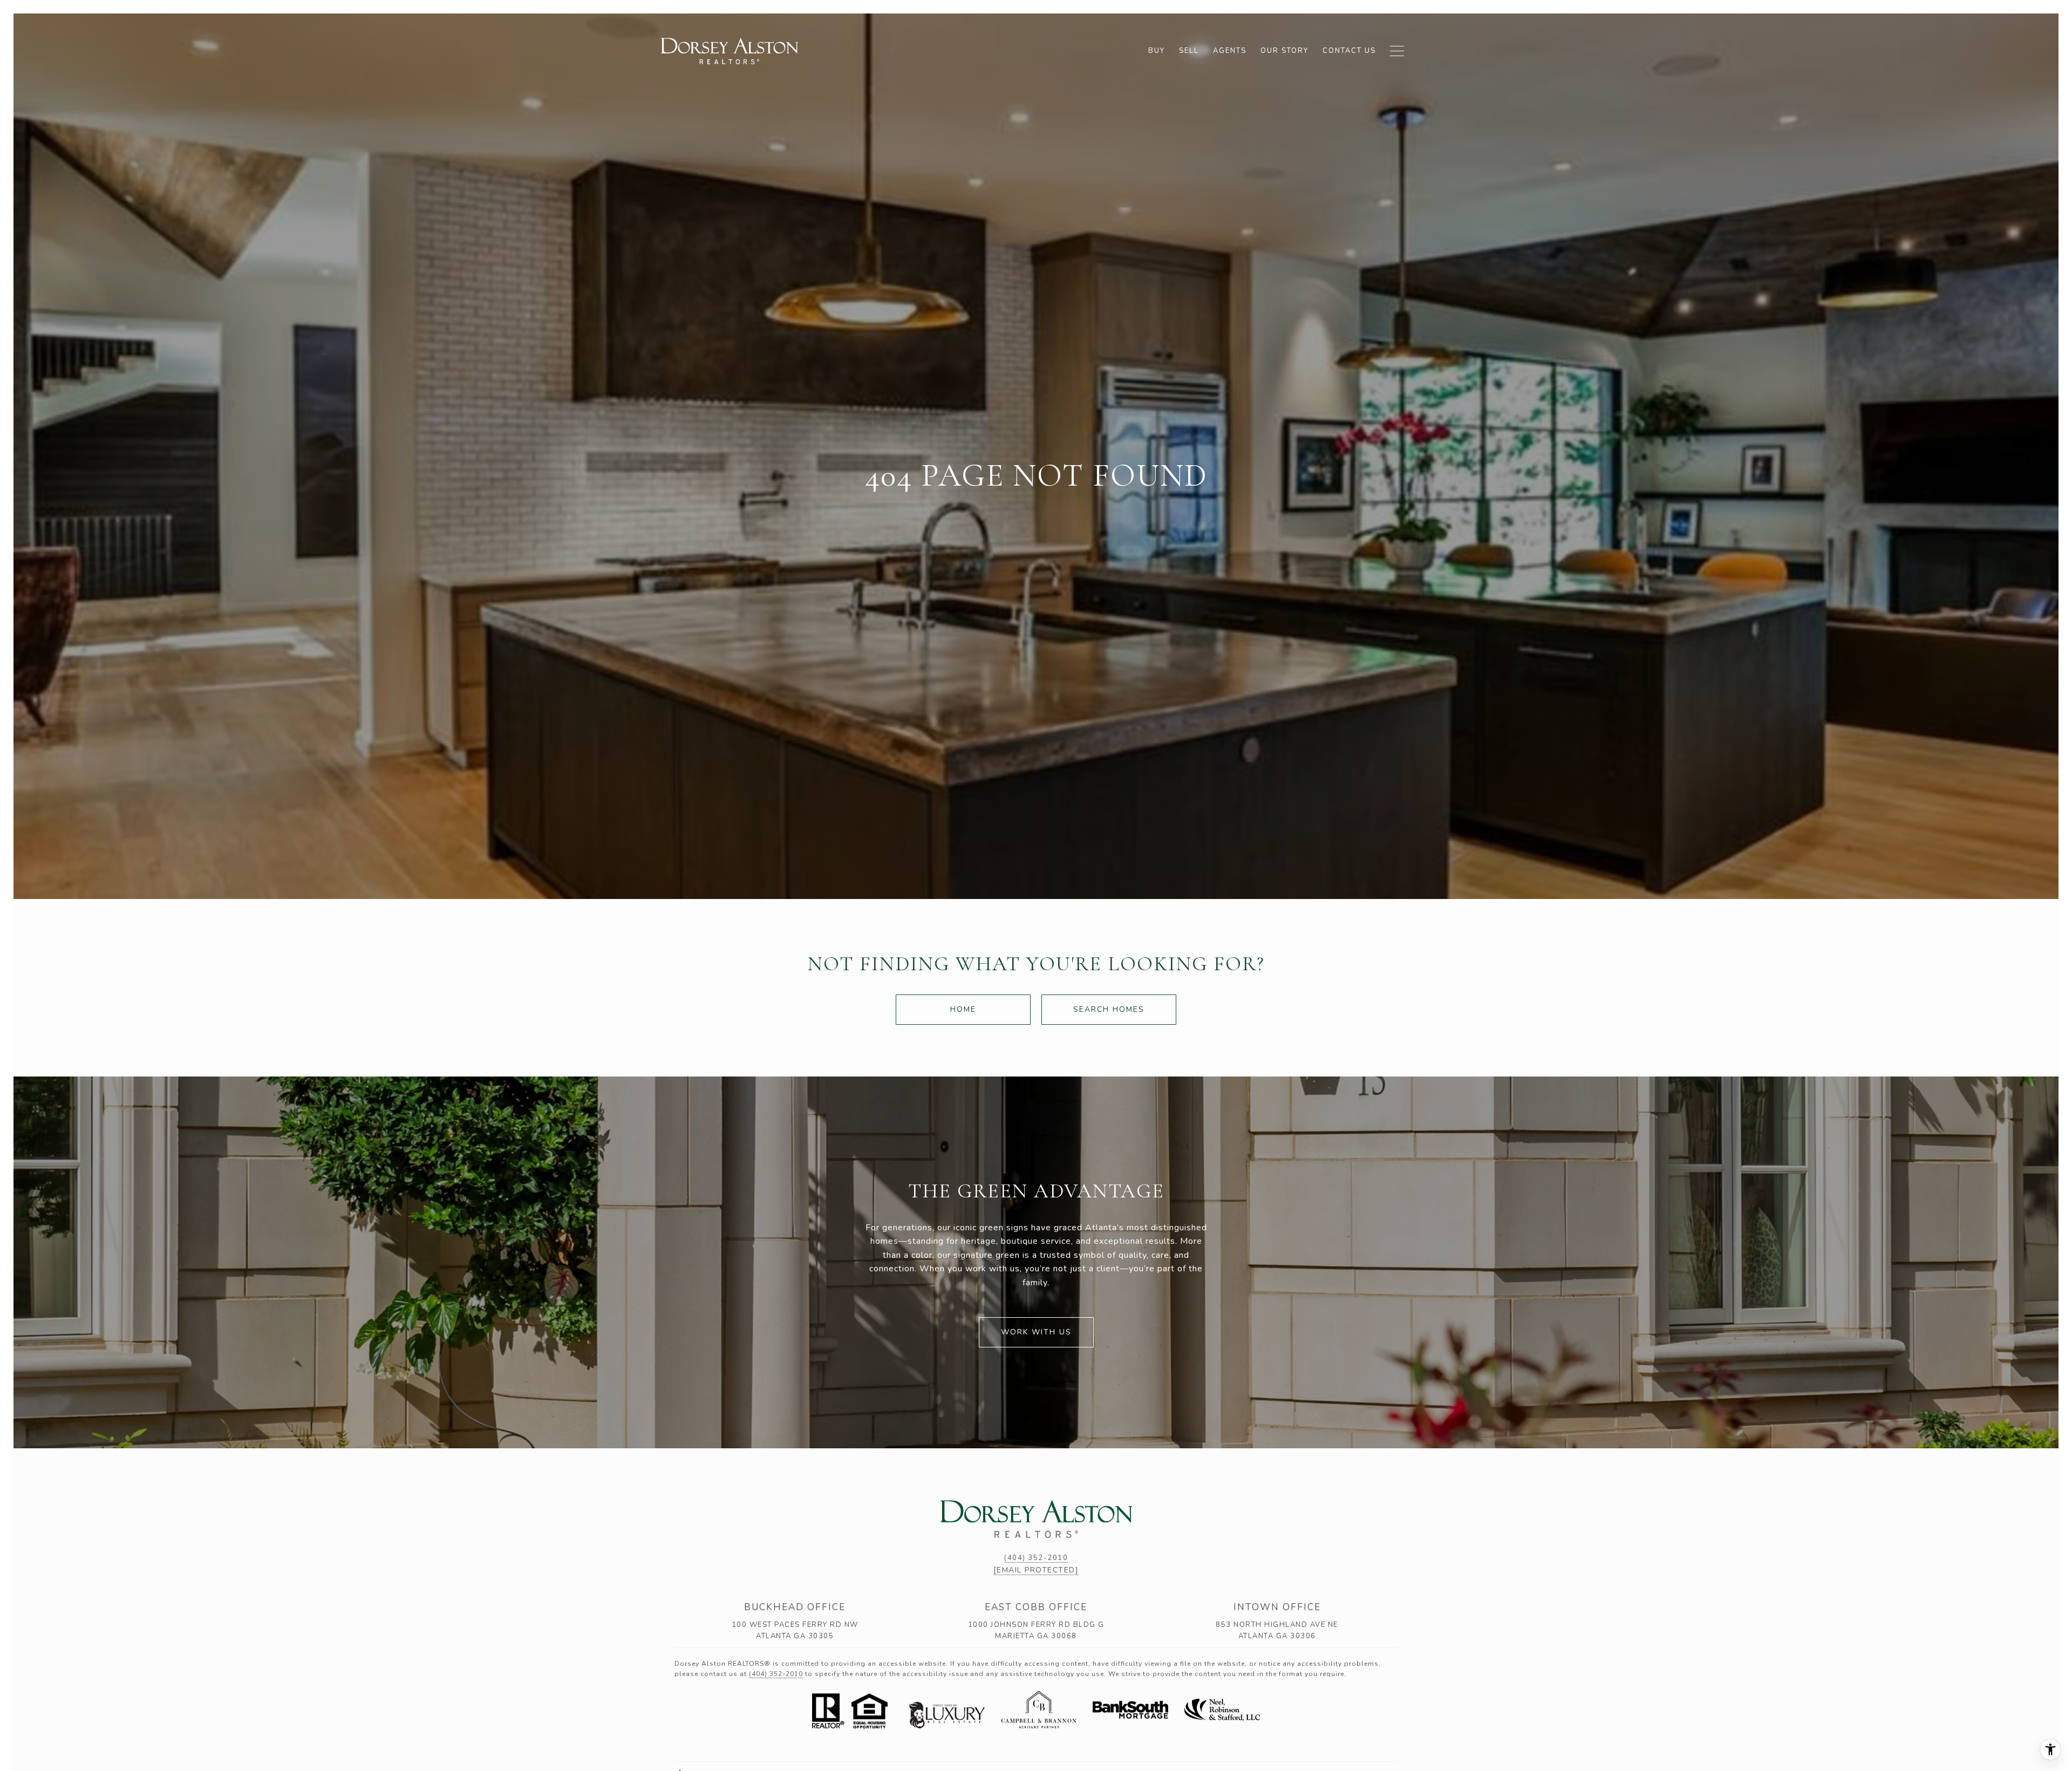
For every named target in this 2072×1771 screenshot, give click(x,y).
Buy (1157, 51)
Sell (1189, 51)
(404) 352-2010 (1036, 1558)
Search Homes (1109, 1009)
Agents (1230, 51)
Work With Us (1036, 1332)
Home (963, 1009)
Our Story (1284, 51)
